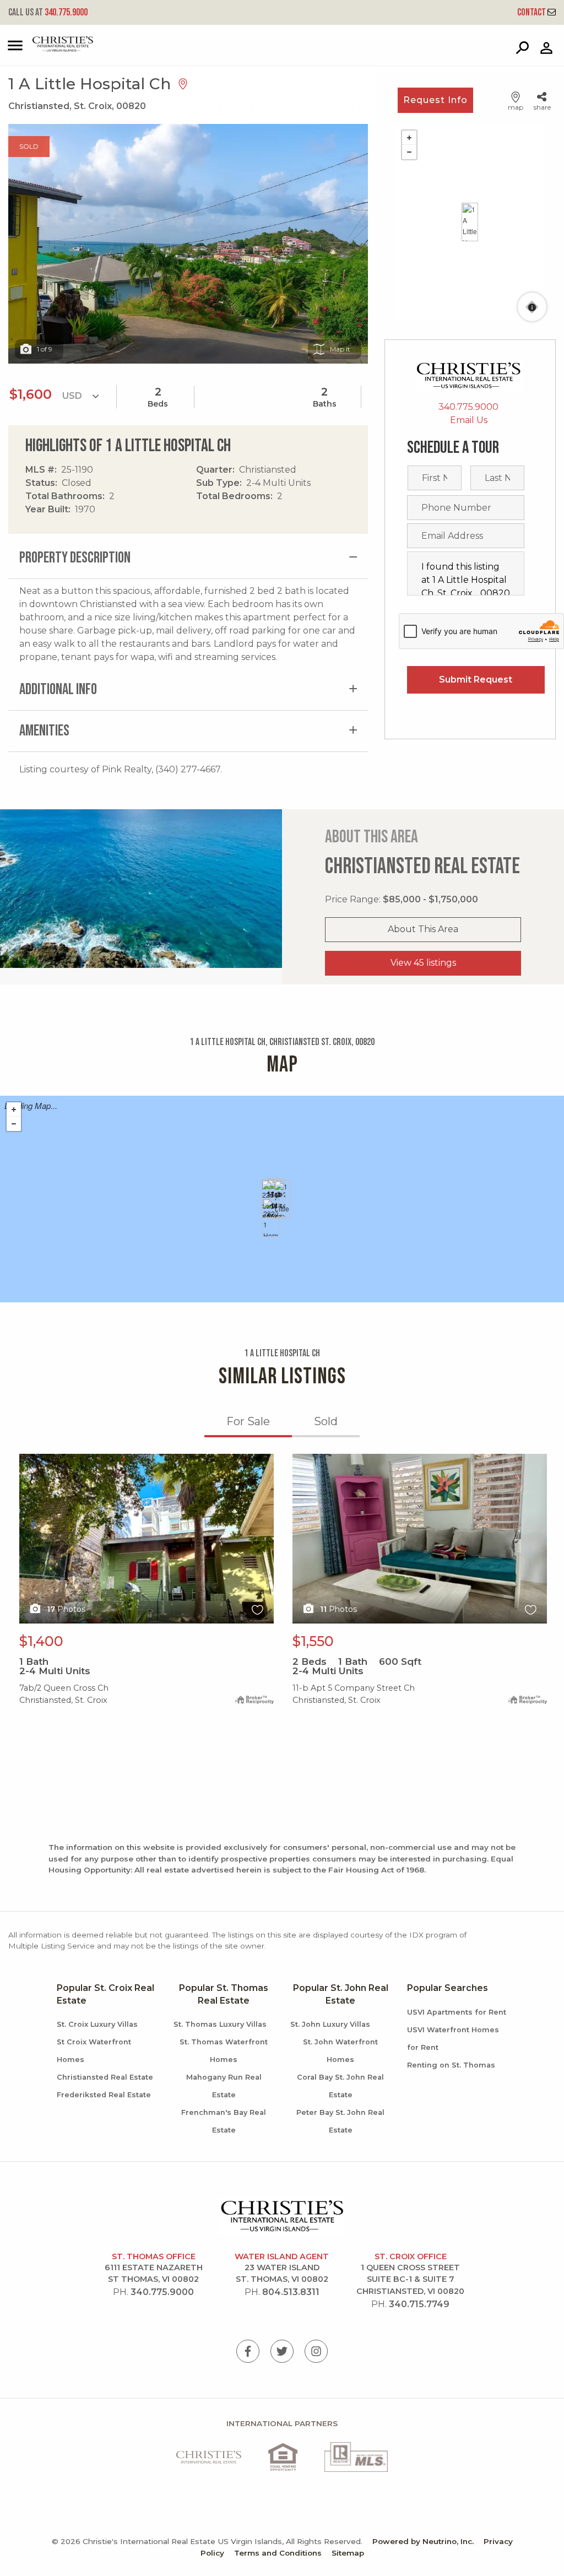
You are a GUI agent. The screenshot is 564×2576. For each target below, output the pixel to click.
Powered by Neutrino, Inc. (423, 2541)
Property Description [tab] (75, 558)
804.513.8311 (291, 2292)
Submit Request (476, 680)
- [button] (409, 152)
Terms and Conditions (278, 2553)
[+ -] (470, 222)
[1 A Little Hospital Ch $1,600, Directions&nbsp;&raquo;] (470, 222)
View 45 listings (423, 963)
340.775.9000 (48, 12)
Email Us (469, 420)
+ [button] (409, 138)
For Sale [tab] (248, 1421)
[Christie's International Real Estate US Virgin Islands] (50, 49)
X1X (27, 1460)
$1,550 (313, 1641)
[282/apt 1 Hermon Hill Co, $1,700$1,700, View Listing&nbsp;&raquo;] (270, 1217)
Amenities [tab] (44, 731)
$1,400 (41, 1641)
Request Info (435, 100)
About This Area (423, 929)
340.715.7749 (419, 2304)
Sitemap (348, 2553)
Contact (532, 12)
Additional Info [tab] (58, 689)
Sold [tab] (326, 1421)
